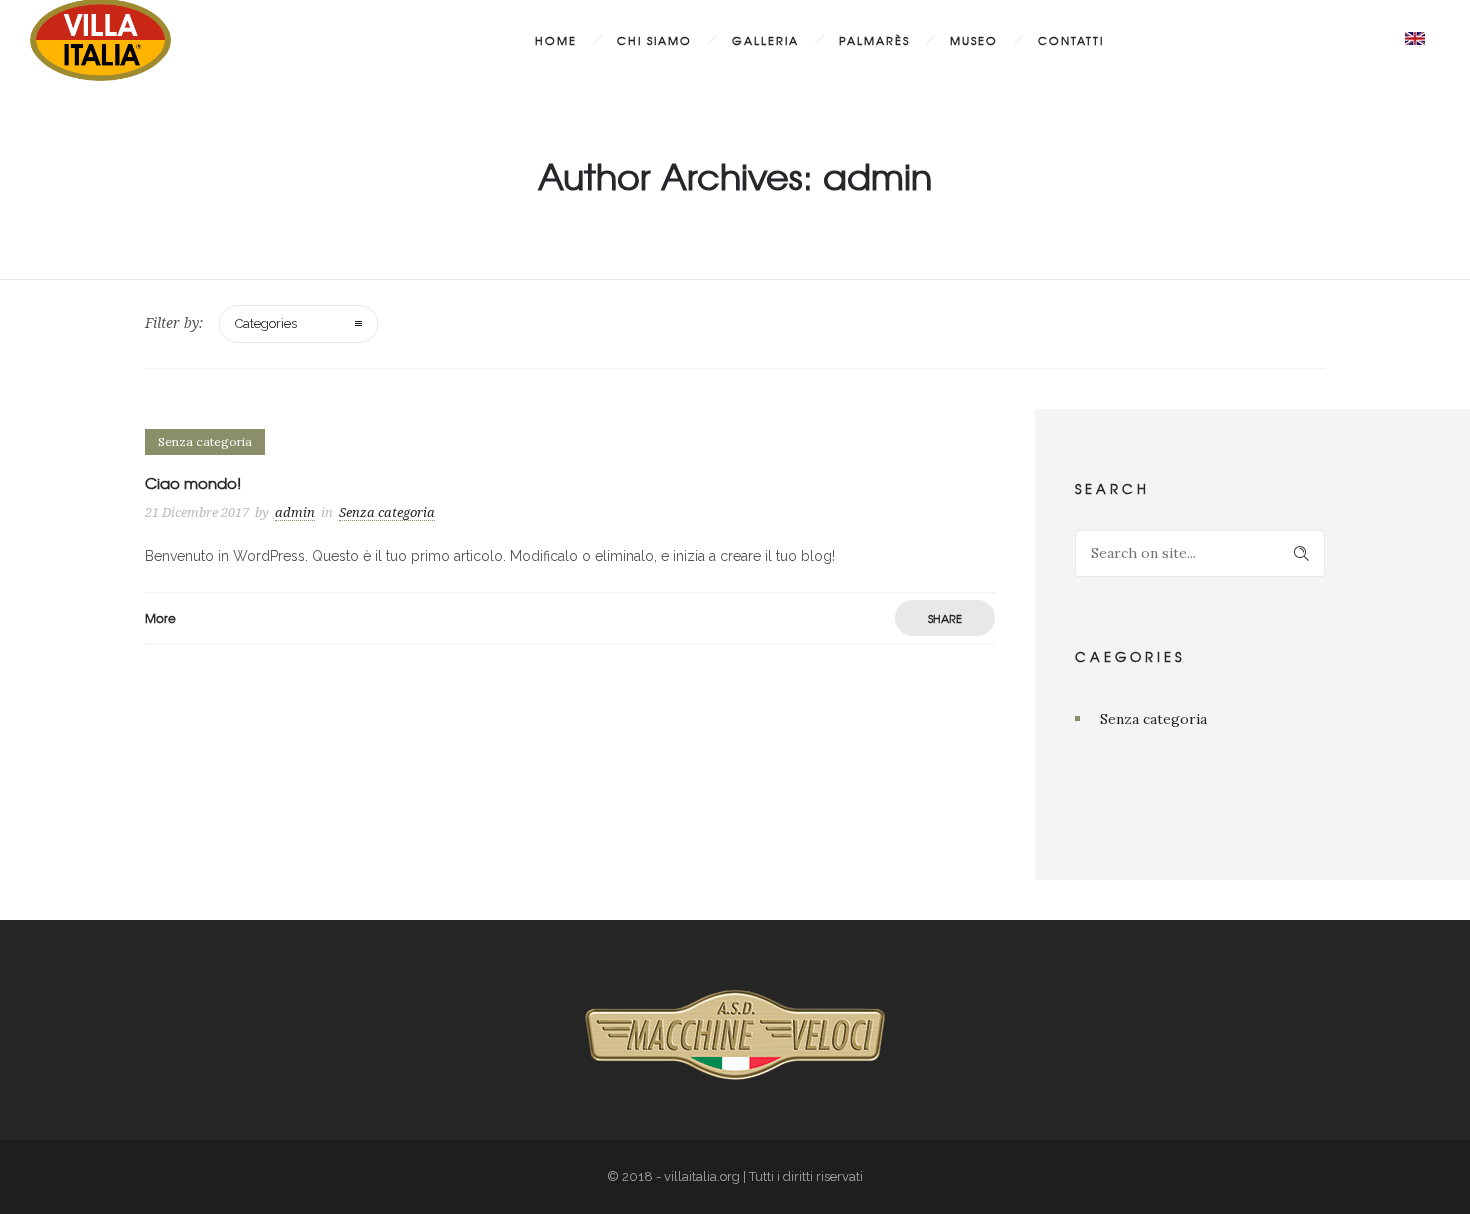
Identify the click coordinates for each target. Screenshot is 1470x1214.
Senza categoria (1153, 719)
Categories (266, 323)
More (160, 618)
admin (295, 512)
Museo (974, 40)
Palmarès (874, 40)
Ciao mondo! (193, 483)
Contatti (1071, 40)
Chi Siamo (654, 40)
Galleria (765, 40)
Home (556, 40)
